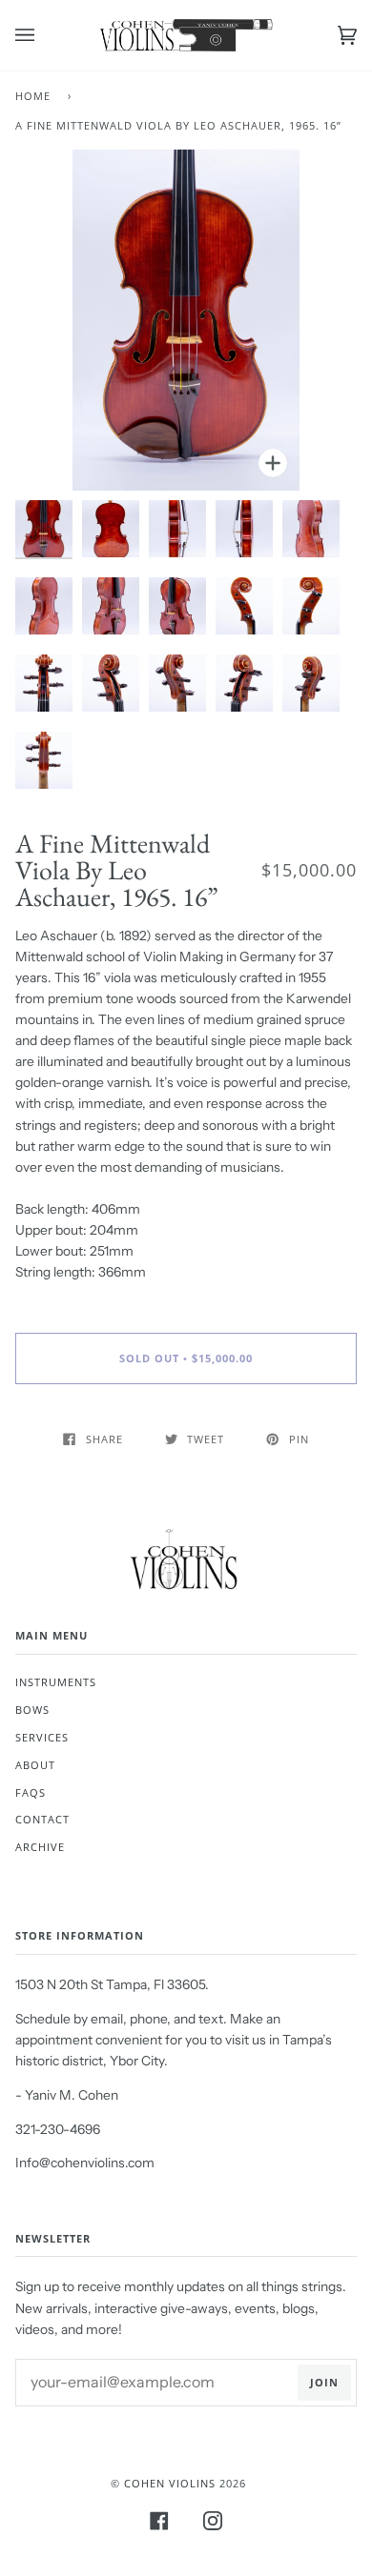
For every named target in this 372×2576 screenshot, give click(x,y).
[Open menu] (44, 35)
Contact (42, 1819)
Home (33, 96)
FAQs (31, 1792)
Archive (40, 1847)
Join (324, 2382)
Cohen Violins (170, 2483)
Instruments (56, 1682)
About (35, 1765)
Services (42, 1737)
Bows (32, 1710)
